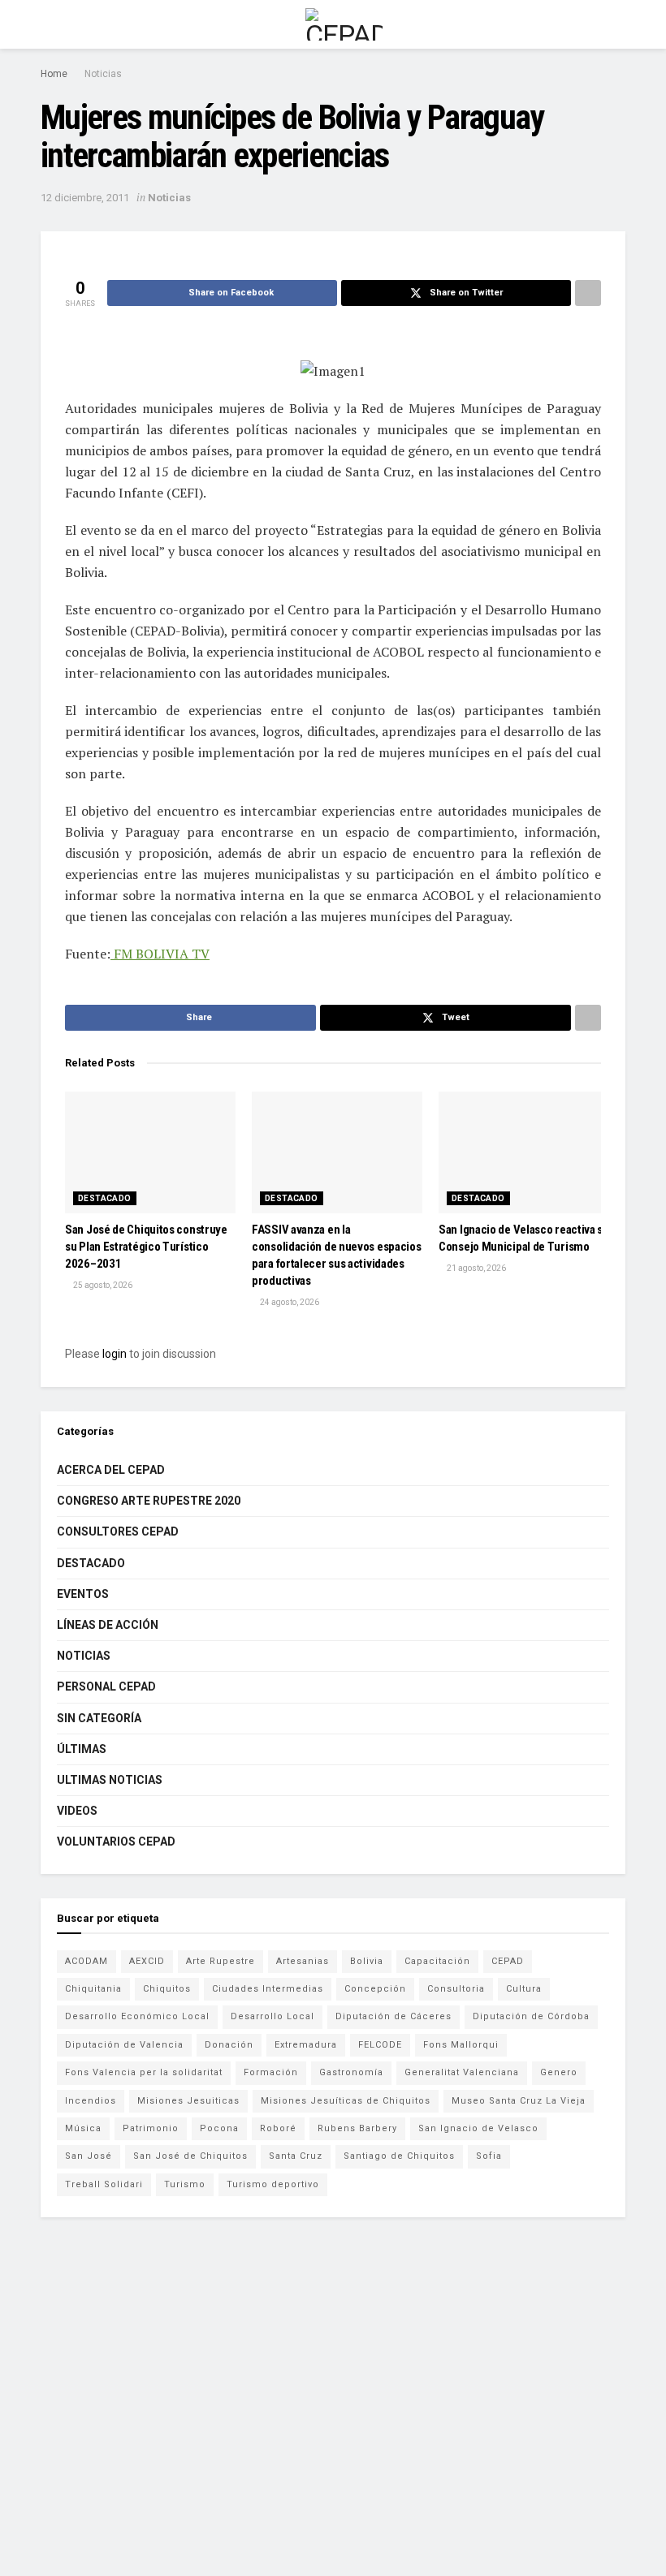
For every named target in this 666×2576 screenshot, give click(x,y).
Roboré (278, 2128)
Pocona (219, 2128)
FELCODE (380, 2045)
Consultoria (456, 1989)
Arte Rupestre (221, 1961)
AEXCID (147, 1961)
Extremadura (306, 2045)
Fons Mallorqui (461, 2045)
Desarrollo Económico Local (137, 2016)
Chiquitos (167, 1989)
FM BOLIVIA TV (160, 954)
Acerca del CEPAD (111, 1470)
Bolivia (367, 1961)
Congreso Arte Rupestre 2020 (149, 1501)
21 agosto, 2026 (476, 1268)
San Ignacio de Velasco (478, 2128)
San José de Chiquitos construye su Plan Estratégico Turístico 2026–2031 (146, 1247)
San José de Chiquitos (190, 2156)
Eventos (83, 1594)
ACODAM (86, 1961)
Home (54, 74)
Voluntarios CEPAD (116, 1842)
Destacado (105, 1198)
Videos (77, 1811)
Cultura (524, 1989)
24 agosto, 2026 (289, 1302)
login (115, 1354)
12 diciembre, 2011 (85, 198)
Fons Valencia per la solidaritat (144, 2072)
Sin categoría (99, 1718)
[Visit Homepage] (344, 24)
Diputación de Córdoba (531, 2016)
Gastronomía (351, 2072)
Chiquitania (93, 1989)
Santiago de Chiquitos (399, 2156)
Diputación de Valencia (124, 2045)
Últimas (82, 1749)
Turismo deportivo (273, 2184)
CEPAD (508, 1961)
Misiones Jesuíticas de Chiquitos (346, 2101)
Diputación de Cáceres (394, 2016)
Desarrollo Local (272, 2016)
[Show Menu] (48, 24)
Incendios (91, 2101)
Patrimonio (151, 2128)
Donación (229, 2045)
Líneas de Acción (108, 1625)
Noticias (103, 74)
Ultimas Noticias (110, 1780)
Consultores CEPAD (118, 1531)
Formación (271, 2072)
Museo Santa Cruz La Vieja (519, 2101)
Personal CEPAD (106, 1686)
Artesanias (303, 1961)
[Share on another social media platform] (588, 293)
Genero (559, 2072)
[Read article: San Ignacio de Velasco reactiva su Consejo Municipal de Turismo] (524, 1152)
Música (83, 2128)
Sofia (489, 2156)
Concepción (375, 1989)
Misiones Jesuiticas (188, 2101)
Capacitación (437, 1961)
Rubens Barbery (357, 2128)
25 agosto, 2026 (102, 1285)
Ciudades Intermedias (268, 1989)
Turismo (185, 2184)
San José (89, 2156)
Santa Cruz (296, 2156)
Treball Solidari (104, 2184)
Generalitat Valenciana (462, 2072)
